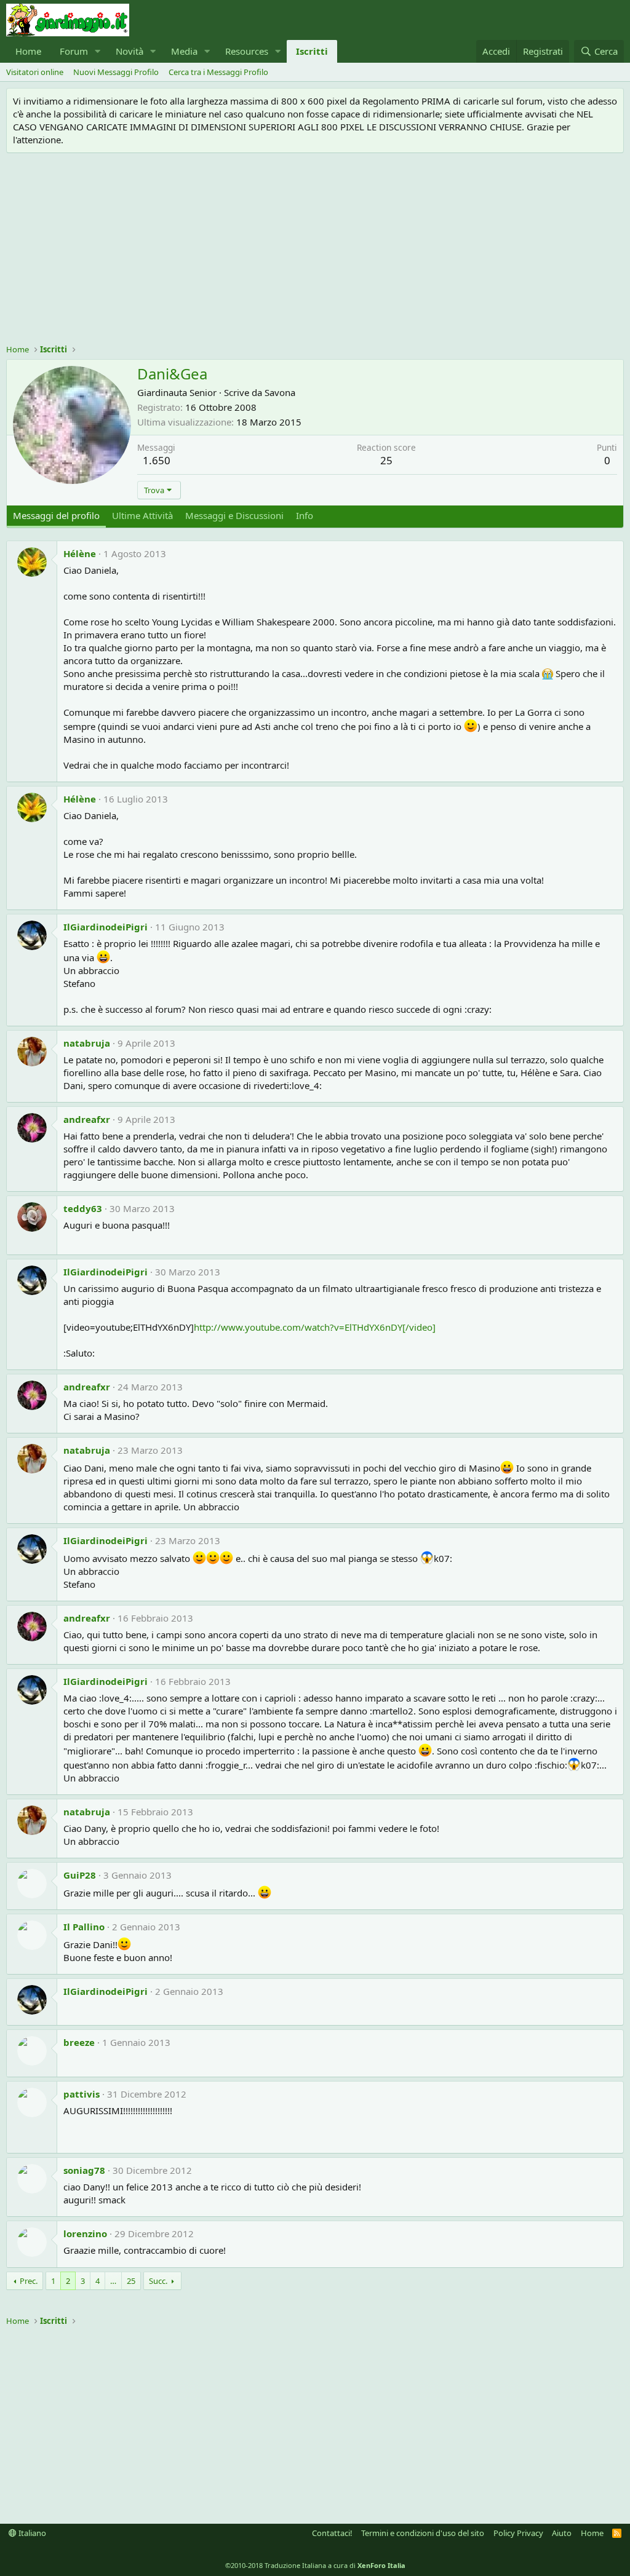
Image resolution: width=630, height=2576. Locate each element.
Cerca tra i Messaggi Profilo (218, 72)
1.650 (157, 460)
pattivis (82, 2094)
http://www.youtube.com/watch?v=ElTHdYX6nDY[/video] (315, 1327)
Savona (280, 392)
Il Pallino (84, 1927)
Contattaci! (332, 2533)
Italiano (31, 2533)
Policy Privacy (518, 2533)
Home (28, 51)
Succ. (158, 2281)
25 (131, 2281)
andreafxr (87, 1119)
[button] (98, 51)
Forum (74, 51)
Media (184, 51)
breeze (79, 2042)
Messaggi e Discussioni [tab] (234, 515)
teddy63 (83, 1208)
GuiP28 (80, 1875)
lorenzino (85, 2233)
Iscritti (312, 51)
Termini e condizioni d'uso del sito (423, 2533)
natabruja (87, 1043)
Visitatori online (35, 72)
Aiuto (562, 2533)
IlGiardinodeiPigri (106, 927)
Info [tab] (305, 515)
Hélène (80, 553)
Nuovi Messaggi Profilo (116, 72)
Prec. (29, 2281)
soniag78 (84, 2170)
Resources (247, 51)
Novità (130, 51)
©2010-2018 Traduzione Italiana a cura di (315, 2565)
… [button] (113, 2281)
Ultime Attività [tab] (142, 515)
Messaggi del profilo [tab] (56, 515)
